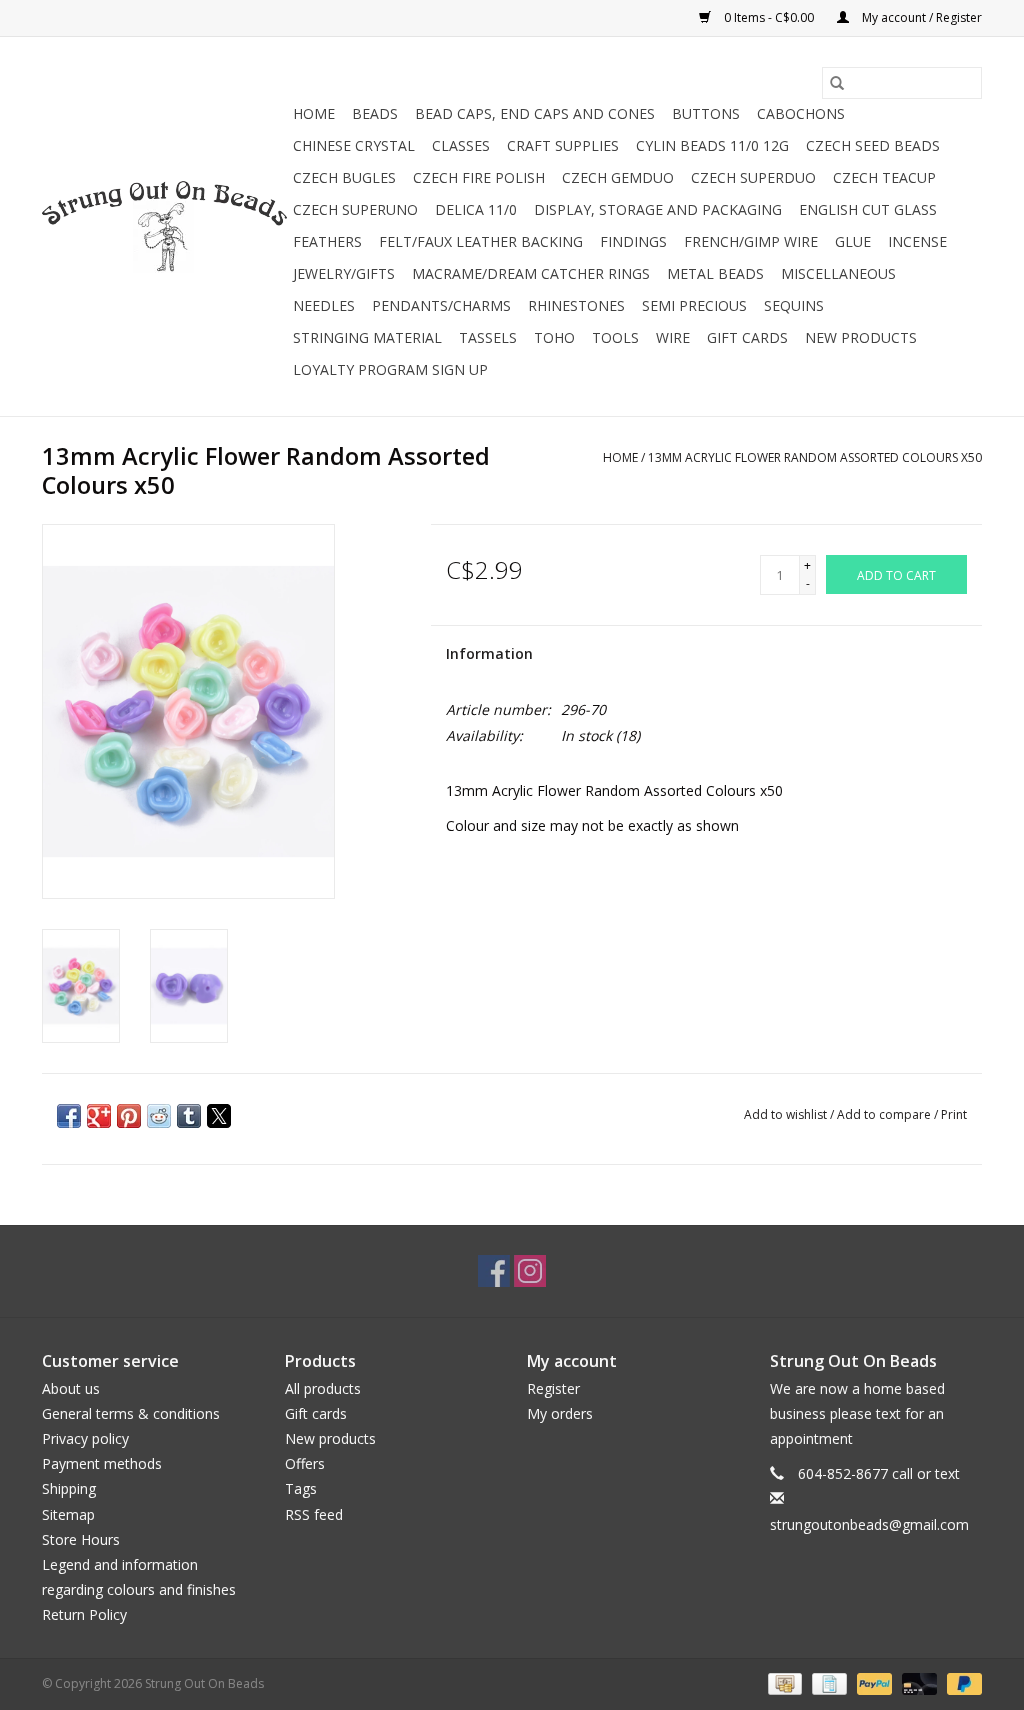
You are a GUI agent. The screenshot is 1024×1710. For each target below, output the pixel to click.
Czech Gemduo (618, 177)
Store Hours (81, 1539)
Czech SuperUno (355, 209)
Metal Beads (715, 273)
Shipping (69, 1488)
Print (954, 1114)
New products (330, 1438)
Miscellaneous (838, 273)
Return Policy (84, 1614)
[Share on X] (219, 1116)
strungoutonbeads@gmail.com (869, 1524)
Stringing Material (367, 337)
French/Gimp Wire (751, 241)
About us (71, 1388)
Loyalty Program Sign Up (390, 369)
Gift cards (747, 337)
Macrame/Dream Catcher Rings (531, 273)
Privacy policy (85, 1438)
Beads (375, 113)
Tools (615, 337)
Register (553, 1388)
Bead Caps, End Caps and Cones (535, 113)
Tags (301, 1488)
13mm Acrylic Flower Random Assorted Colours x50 (815, 457)
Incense (917, 241)
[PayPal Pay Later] (961, 1682)
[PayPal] (872, 1682)
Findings (633, 241)
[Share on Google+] (99, 1116)
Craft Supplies (563, 145)
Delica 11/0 (476, 209)
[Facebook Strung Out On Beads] (494, 1271)
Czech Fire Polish (479, 177)
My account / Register (920, 17)
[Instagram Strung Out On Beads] (530, 1271)
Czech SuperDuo (753, 177)
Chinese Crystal (354, 145)
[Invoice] (827, 1682)
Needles (324, 305)
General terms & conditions (131, 1413)
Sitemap (68, 1514)
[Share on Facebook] (69, 1116)
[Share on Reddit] (159, 1116)
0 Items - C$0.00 (769, 17)
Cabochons (801, 113)
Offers (305, 1463)
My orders (560, 1413)
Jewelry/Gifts (344, 273)
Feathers (327, 241)
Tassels (488, 337)
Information (489, 653)
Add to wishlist (787, 1114)
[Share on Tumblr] (189, 1116)
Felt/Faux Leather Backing (481, 241)
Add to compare (885, 1114)
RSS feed (314, 1514)
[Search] (837, 83)
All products (323, 1388)
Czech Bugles (344, 177)
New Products (861, 337)
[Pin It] (129, 1116)
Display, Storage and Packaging (658, 209)
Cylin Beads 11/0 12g (712, 145)
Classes (461, 145)
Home (314, 113)
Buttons (706, 113)
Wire (673, 337)
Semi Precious (694, 305)
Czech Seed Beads (873, 145)
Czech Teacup (884, 177)
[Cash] (783, 1682)
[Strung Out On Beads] (164, 227)
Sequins (794, 305)
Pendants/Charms (441, 305)
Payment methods (102, 1463)
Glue (853, 241)
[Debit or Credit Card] (917, 1682)
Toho (554, 337)
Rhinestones (576, 305)
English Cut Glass (868, 209)
